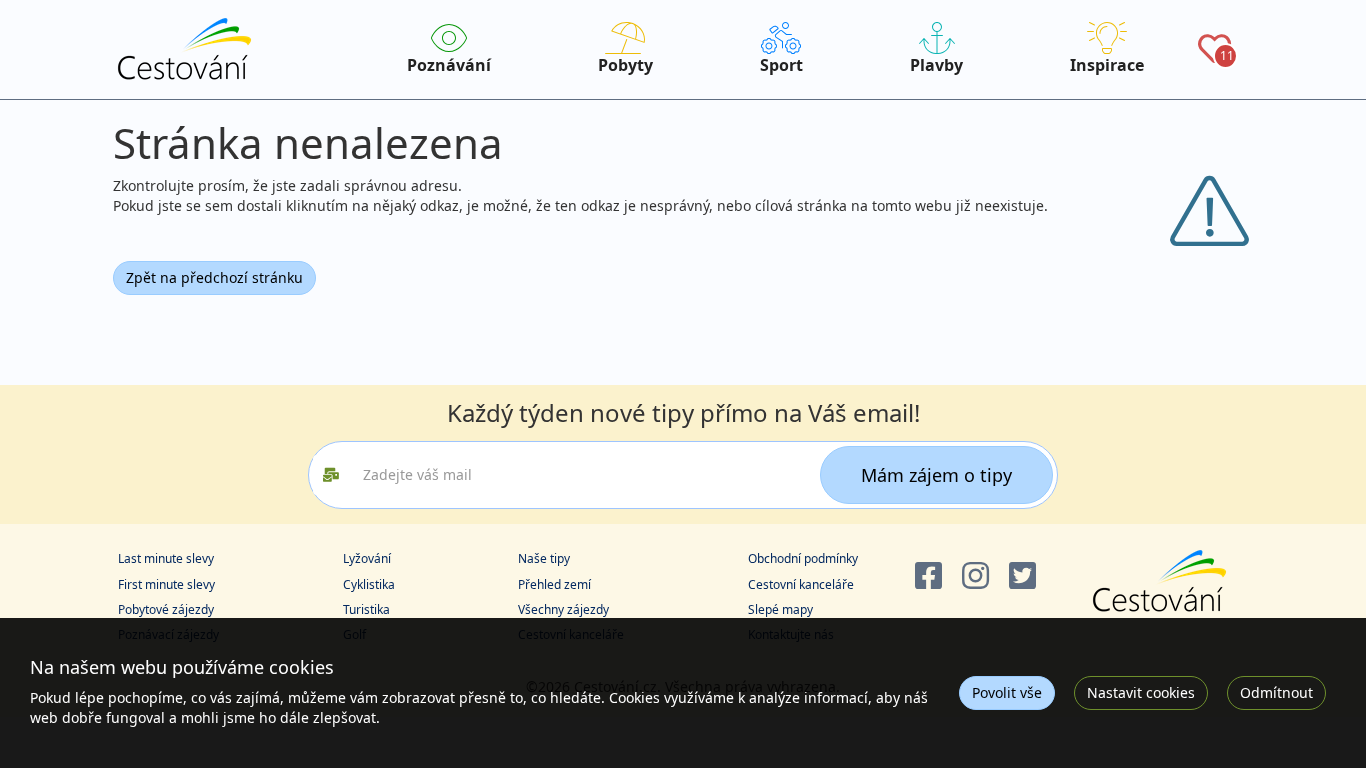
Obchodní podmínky (803, 558)
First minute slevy (166, 584)
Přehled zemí (554, 584)
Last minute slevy (166, 558)
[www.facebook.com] (928, 576)
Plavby (936, 65)
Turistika (366, 609)
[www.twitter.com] (1022, 576)
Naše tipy (544, 558)
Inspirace (1107, 65)
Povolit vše (1007, 692)
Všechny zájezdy (563, 609)
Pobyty (625, 65)
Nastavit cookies (1141, 692)
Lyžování (367, 558)
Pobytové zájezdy (166, 609)
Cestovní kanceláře (801, 584)
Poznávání (449, 65)
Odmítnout (1276, 692)
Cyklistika (369, 584)
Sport (781, 65)
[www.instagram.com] (975, 576)
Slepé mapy (780, 609)
